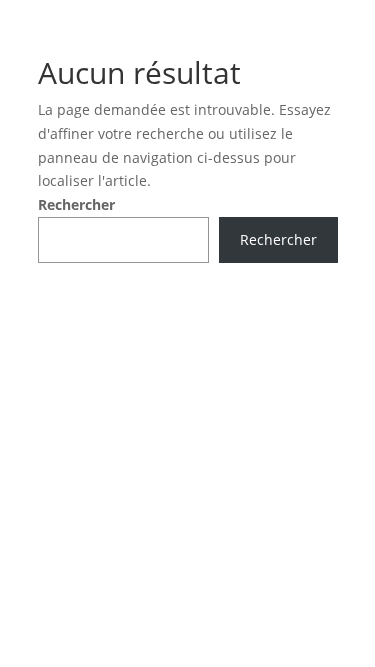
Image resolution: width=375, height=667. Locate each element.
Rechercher (76, 204)
